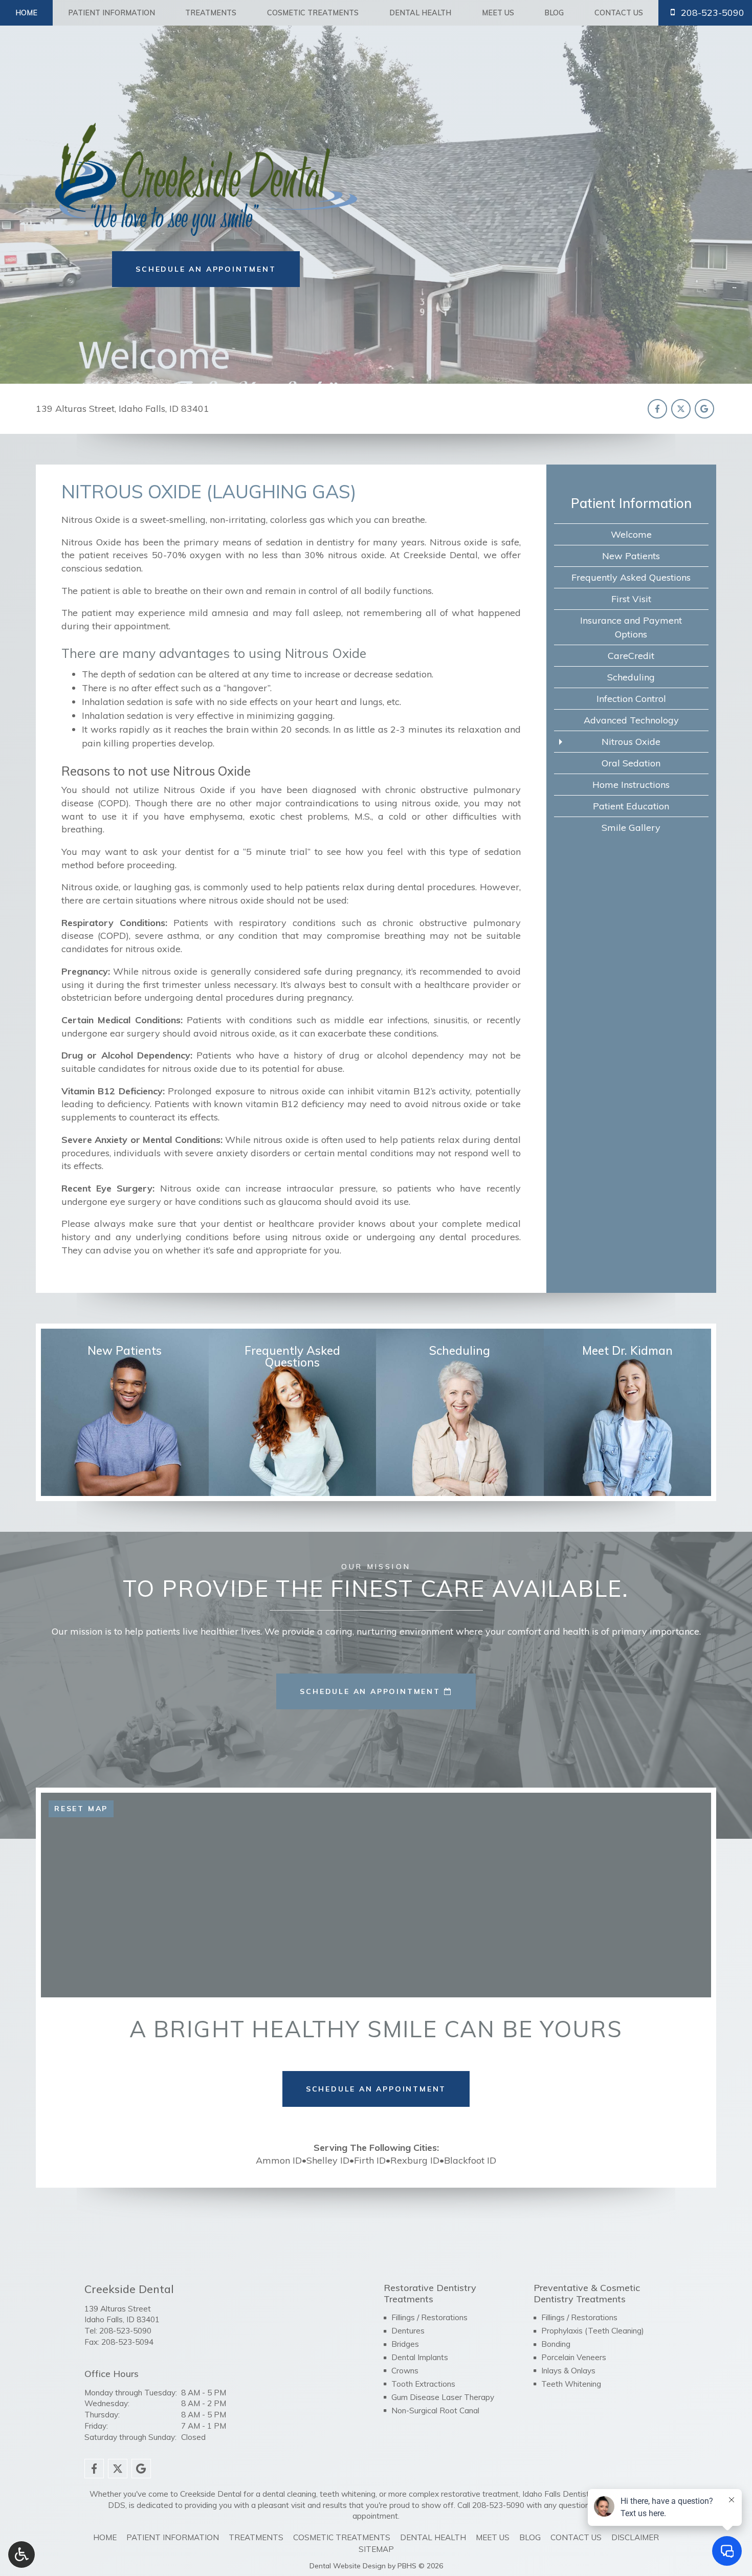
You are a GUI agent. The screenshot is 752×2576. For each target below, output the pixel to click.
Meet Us (498, 13)
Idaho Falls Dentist (556, 2494)
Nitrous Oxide (631, 742)
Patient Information (112, 13)
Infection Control (631, 699)
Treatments (211, 13)
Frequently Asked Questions (631, 577)
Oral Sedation (631, 763)
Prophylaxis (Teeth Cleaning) (593, 2331)
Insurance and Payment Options (631, 627)
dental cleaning (289, 2494)
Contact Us (619, 13)
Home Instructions (631, 785)
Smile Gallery (631, 828)
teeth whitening (348, 2494)
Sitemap (376, 2549)
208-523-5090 (125, 2331)
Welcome (631, 534)
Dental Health (420, 13)
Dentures (408, 2331)
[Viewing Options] (21, 2555)
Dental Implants (420, 2357)
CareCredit (631, 656)
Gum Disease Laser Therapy (443, 2397)
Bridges (405, 2344)
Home (26, 13)
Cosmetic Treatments (313, 13)
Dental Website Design (348, 2566)
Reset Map (81, 1809)
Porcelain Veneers (574, 2357)
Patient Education (631, 806)
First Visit (631, 599)
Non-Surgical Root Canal (435, 2410)
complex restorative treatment (464, 2494)
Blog (554, 13)
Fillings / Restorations (429, 2317)
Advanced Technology (631, 720)
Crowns (405, 2371)
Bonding (556, 2344)
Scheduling (631, 677)
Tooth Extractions (423, 2384)
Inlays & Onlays (568, 2371)
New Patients (631, 556)
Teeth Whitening (571, 2384)
